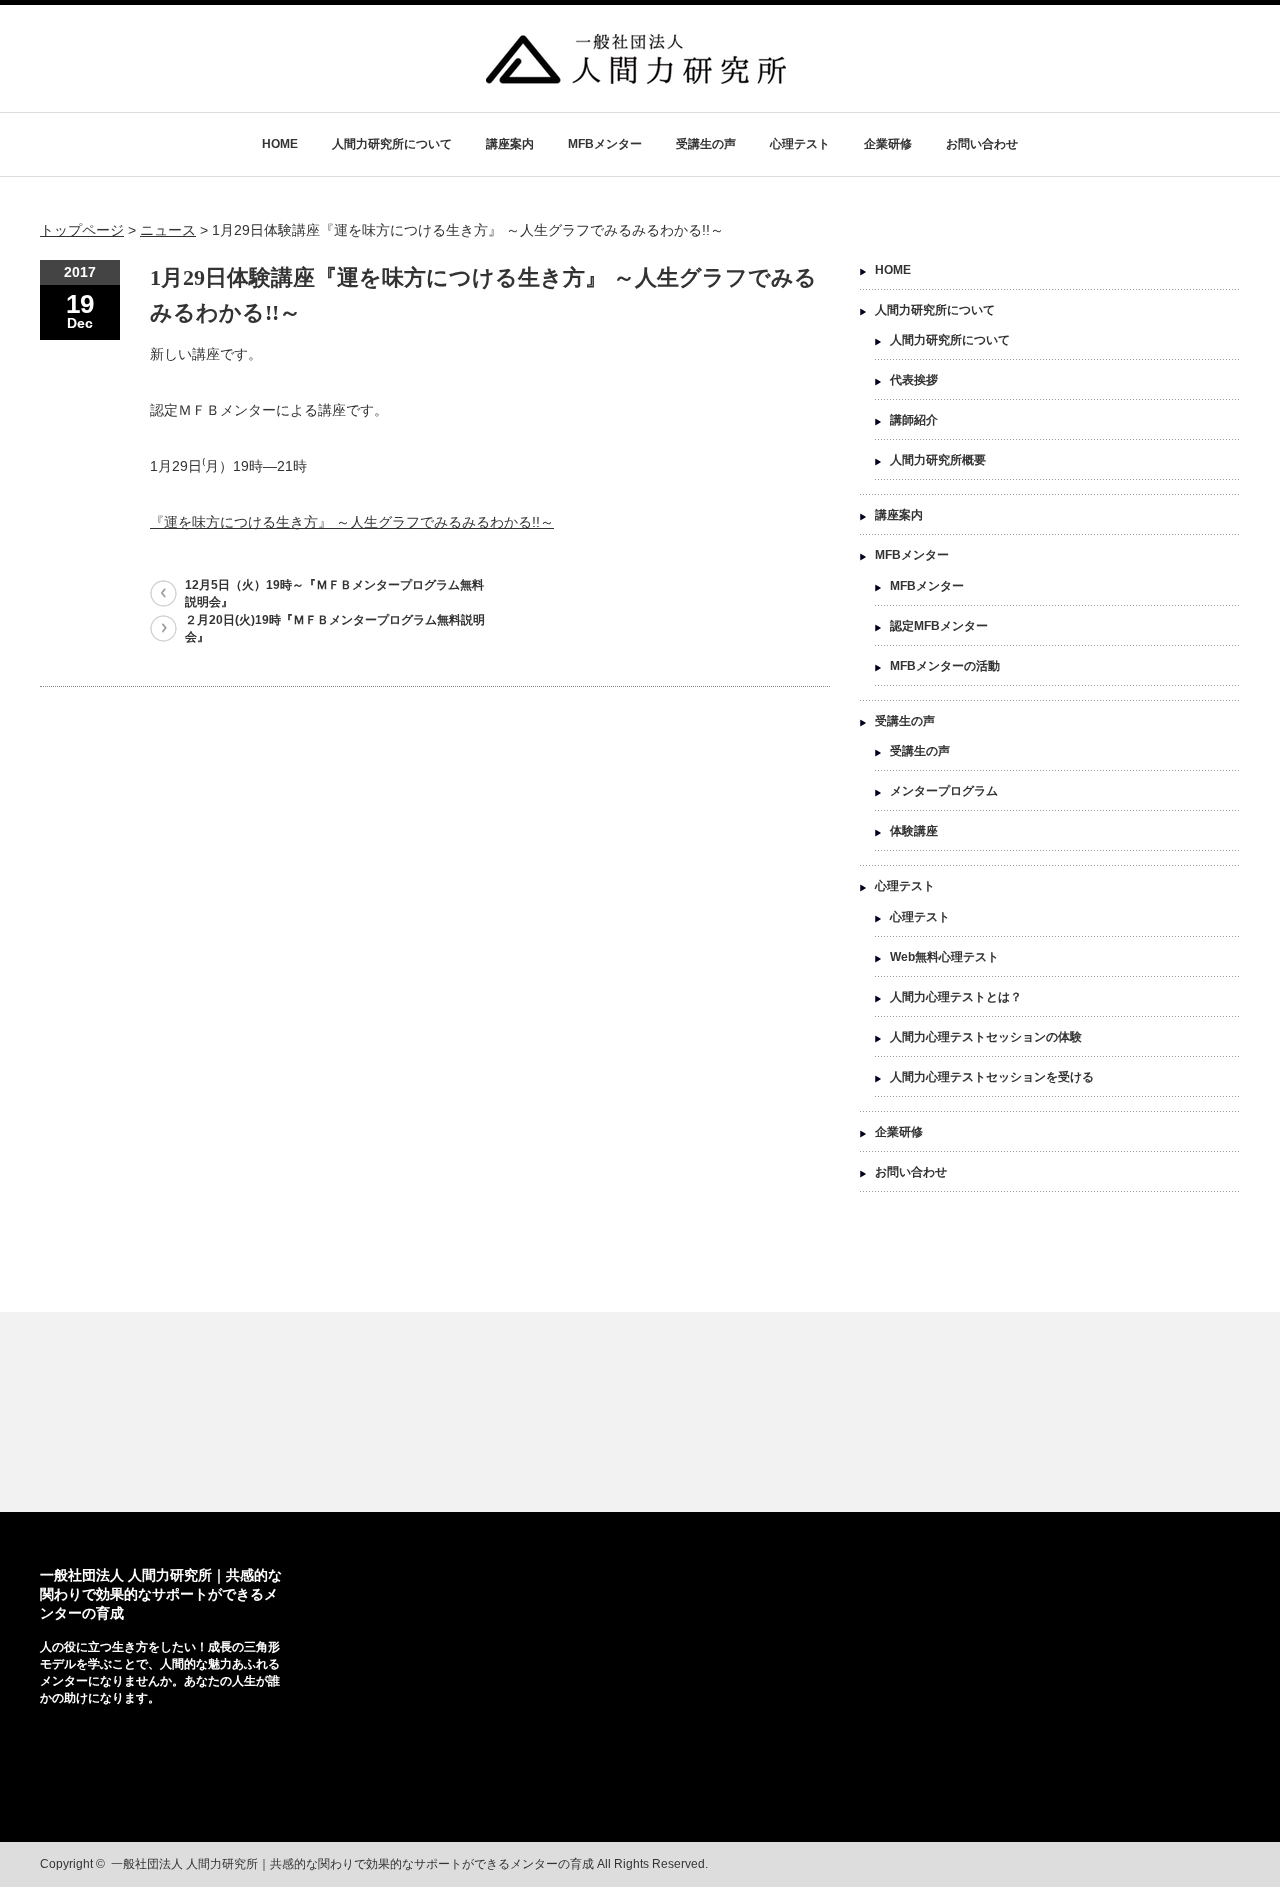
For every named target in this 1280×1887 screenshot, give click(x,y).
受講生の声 (706, 144)
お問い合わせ (982, 144)
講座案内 (510, 144)
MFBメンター (605, 144)
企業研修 (888, 144)
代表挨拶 (914, 380)
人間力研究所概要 (938, 460)
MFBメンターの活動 (945, 666)
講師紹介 (914, 420)
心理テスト (800, 144)
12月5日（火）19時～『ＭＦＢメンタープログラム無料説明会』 (334, 593)
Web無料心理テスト (944, 957)
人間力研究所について (392, 144)
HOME (280, 144)
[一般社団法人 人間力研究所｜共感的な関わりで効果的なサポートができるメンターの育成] (636, 74)
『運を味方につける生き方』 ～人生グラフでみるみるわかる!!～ (352, 522)
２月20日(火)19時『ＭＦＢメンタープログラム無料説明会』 (335, 628)
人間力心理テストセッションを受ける (992, 1077)
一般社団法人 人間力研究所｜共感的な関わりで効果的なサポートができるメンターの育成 (161, 1594)
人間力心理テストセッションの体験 (986, 1037)
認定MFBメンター (939, 626)
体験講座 (914, 831)
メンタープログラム (944, 791)
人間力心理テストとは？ (956, 997)
